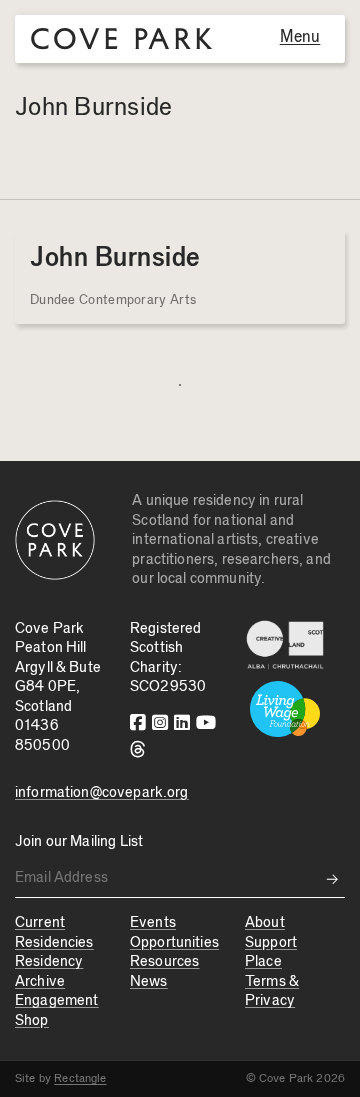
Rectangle (80, 1078)
